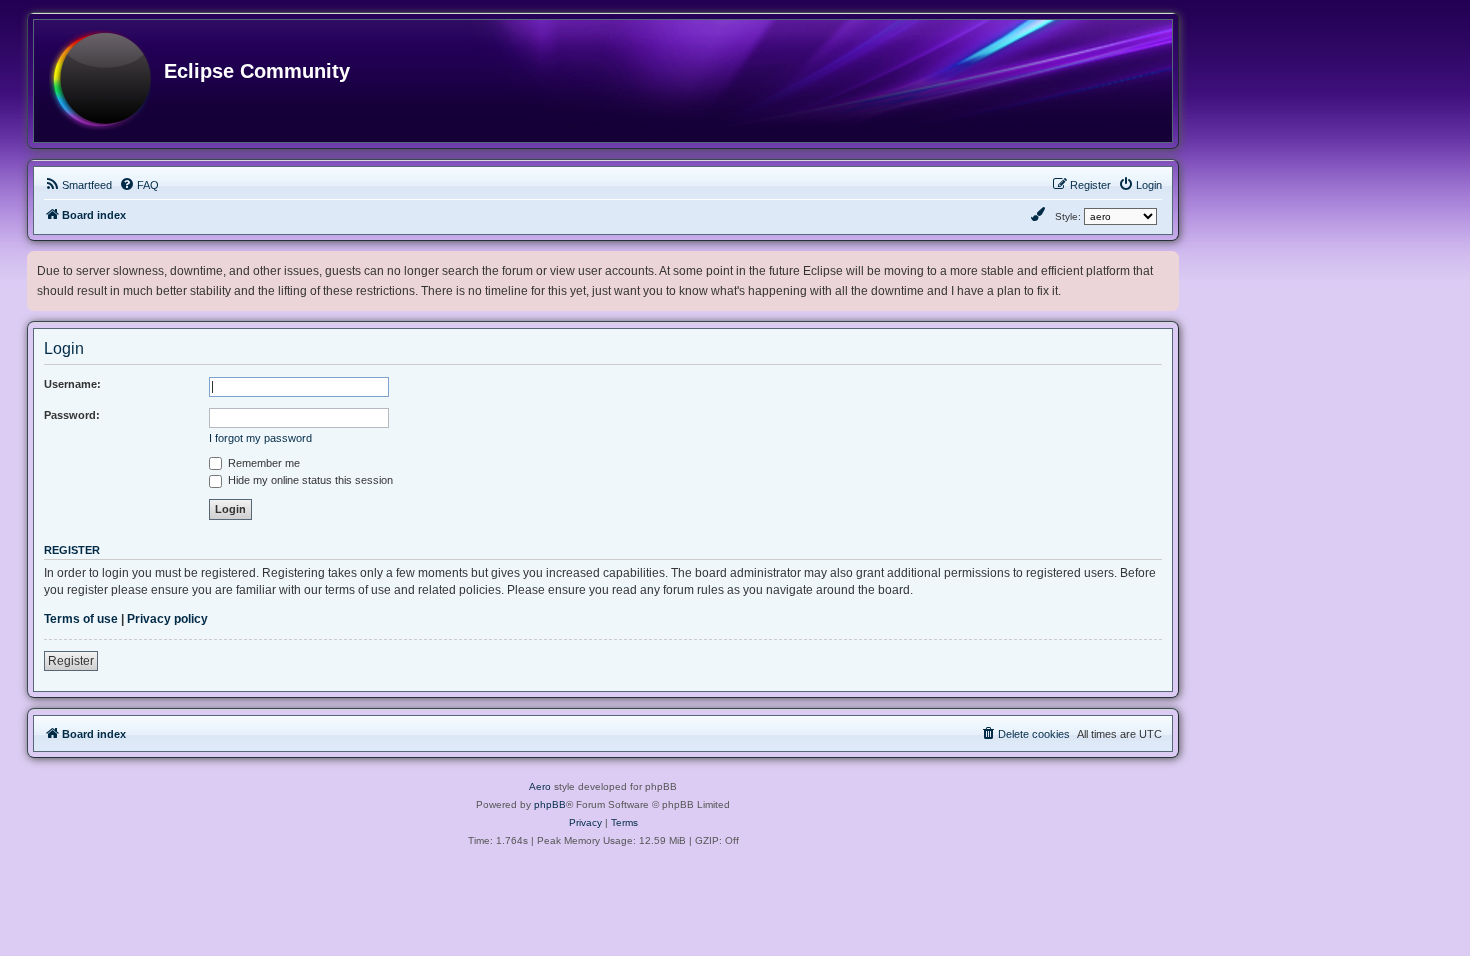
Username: (72, 384)
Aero (540, 786)
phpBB (550, 804)
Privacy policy (167, 619)
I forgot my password (260, 438)
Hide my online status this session (309, 480)
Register (71, 661)
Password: (72, 415)
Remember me (262, 463)
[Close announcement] (1166, 262)
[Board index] (100, 81)
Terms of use (81, 619)
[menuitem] (78, 185)
